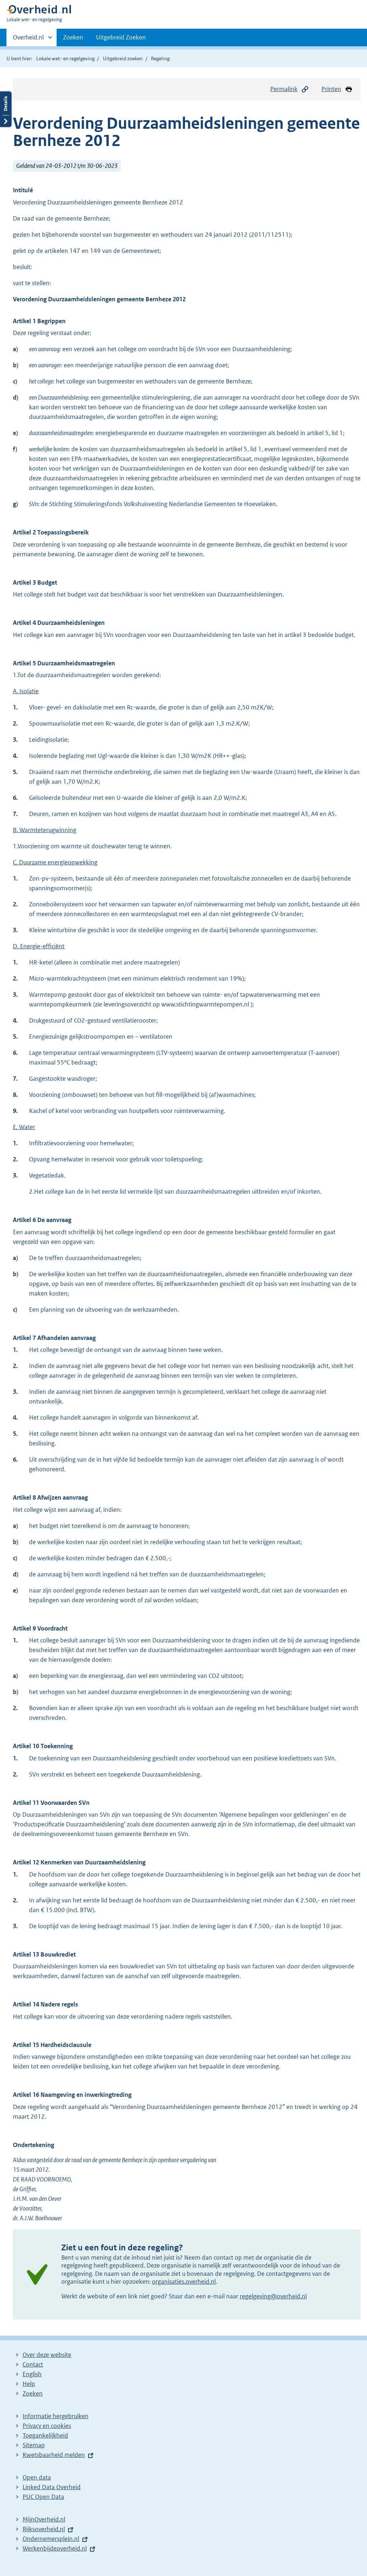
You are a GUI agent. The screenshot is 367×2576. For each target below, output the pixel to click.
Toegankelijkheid (45, 2435)
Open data (37, 2477)
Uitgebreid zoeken (123, 58)
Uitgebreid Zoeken (121, 37)
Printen (331, 89)
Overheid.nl (28, 40)
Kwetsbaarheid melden (54, 2455)
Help (29, 2384)
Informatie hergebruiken (56, 2416)
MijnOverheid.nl (44, 2519)
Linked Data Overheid (52, 2487)
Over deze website (47, 2355)
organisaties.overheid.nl (184, 2282)
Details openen (6, 109)
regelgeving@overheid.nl (273, 2296)
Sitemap (34, 2445)
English (32, 2374)
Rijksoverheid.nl (44, 2529)
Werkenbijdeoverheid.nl (55, 2548)
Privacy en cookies (47, 2426)
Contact (33, 2364)
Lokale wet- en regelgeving (65, 58)
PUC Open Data (43, 2497)
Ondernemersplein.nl (51, 2539)
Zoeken (73, 37)
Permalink (284, 89)
